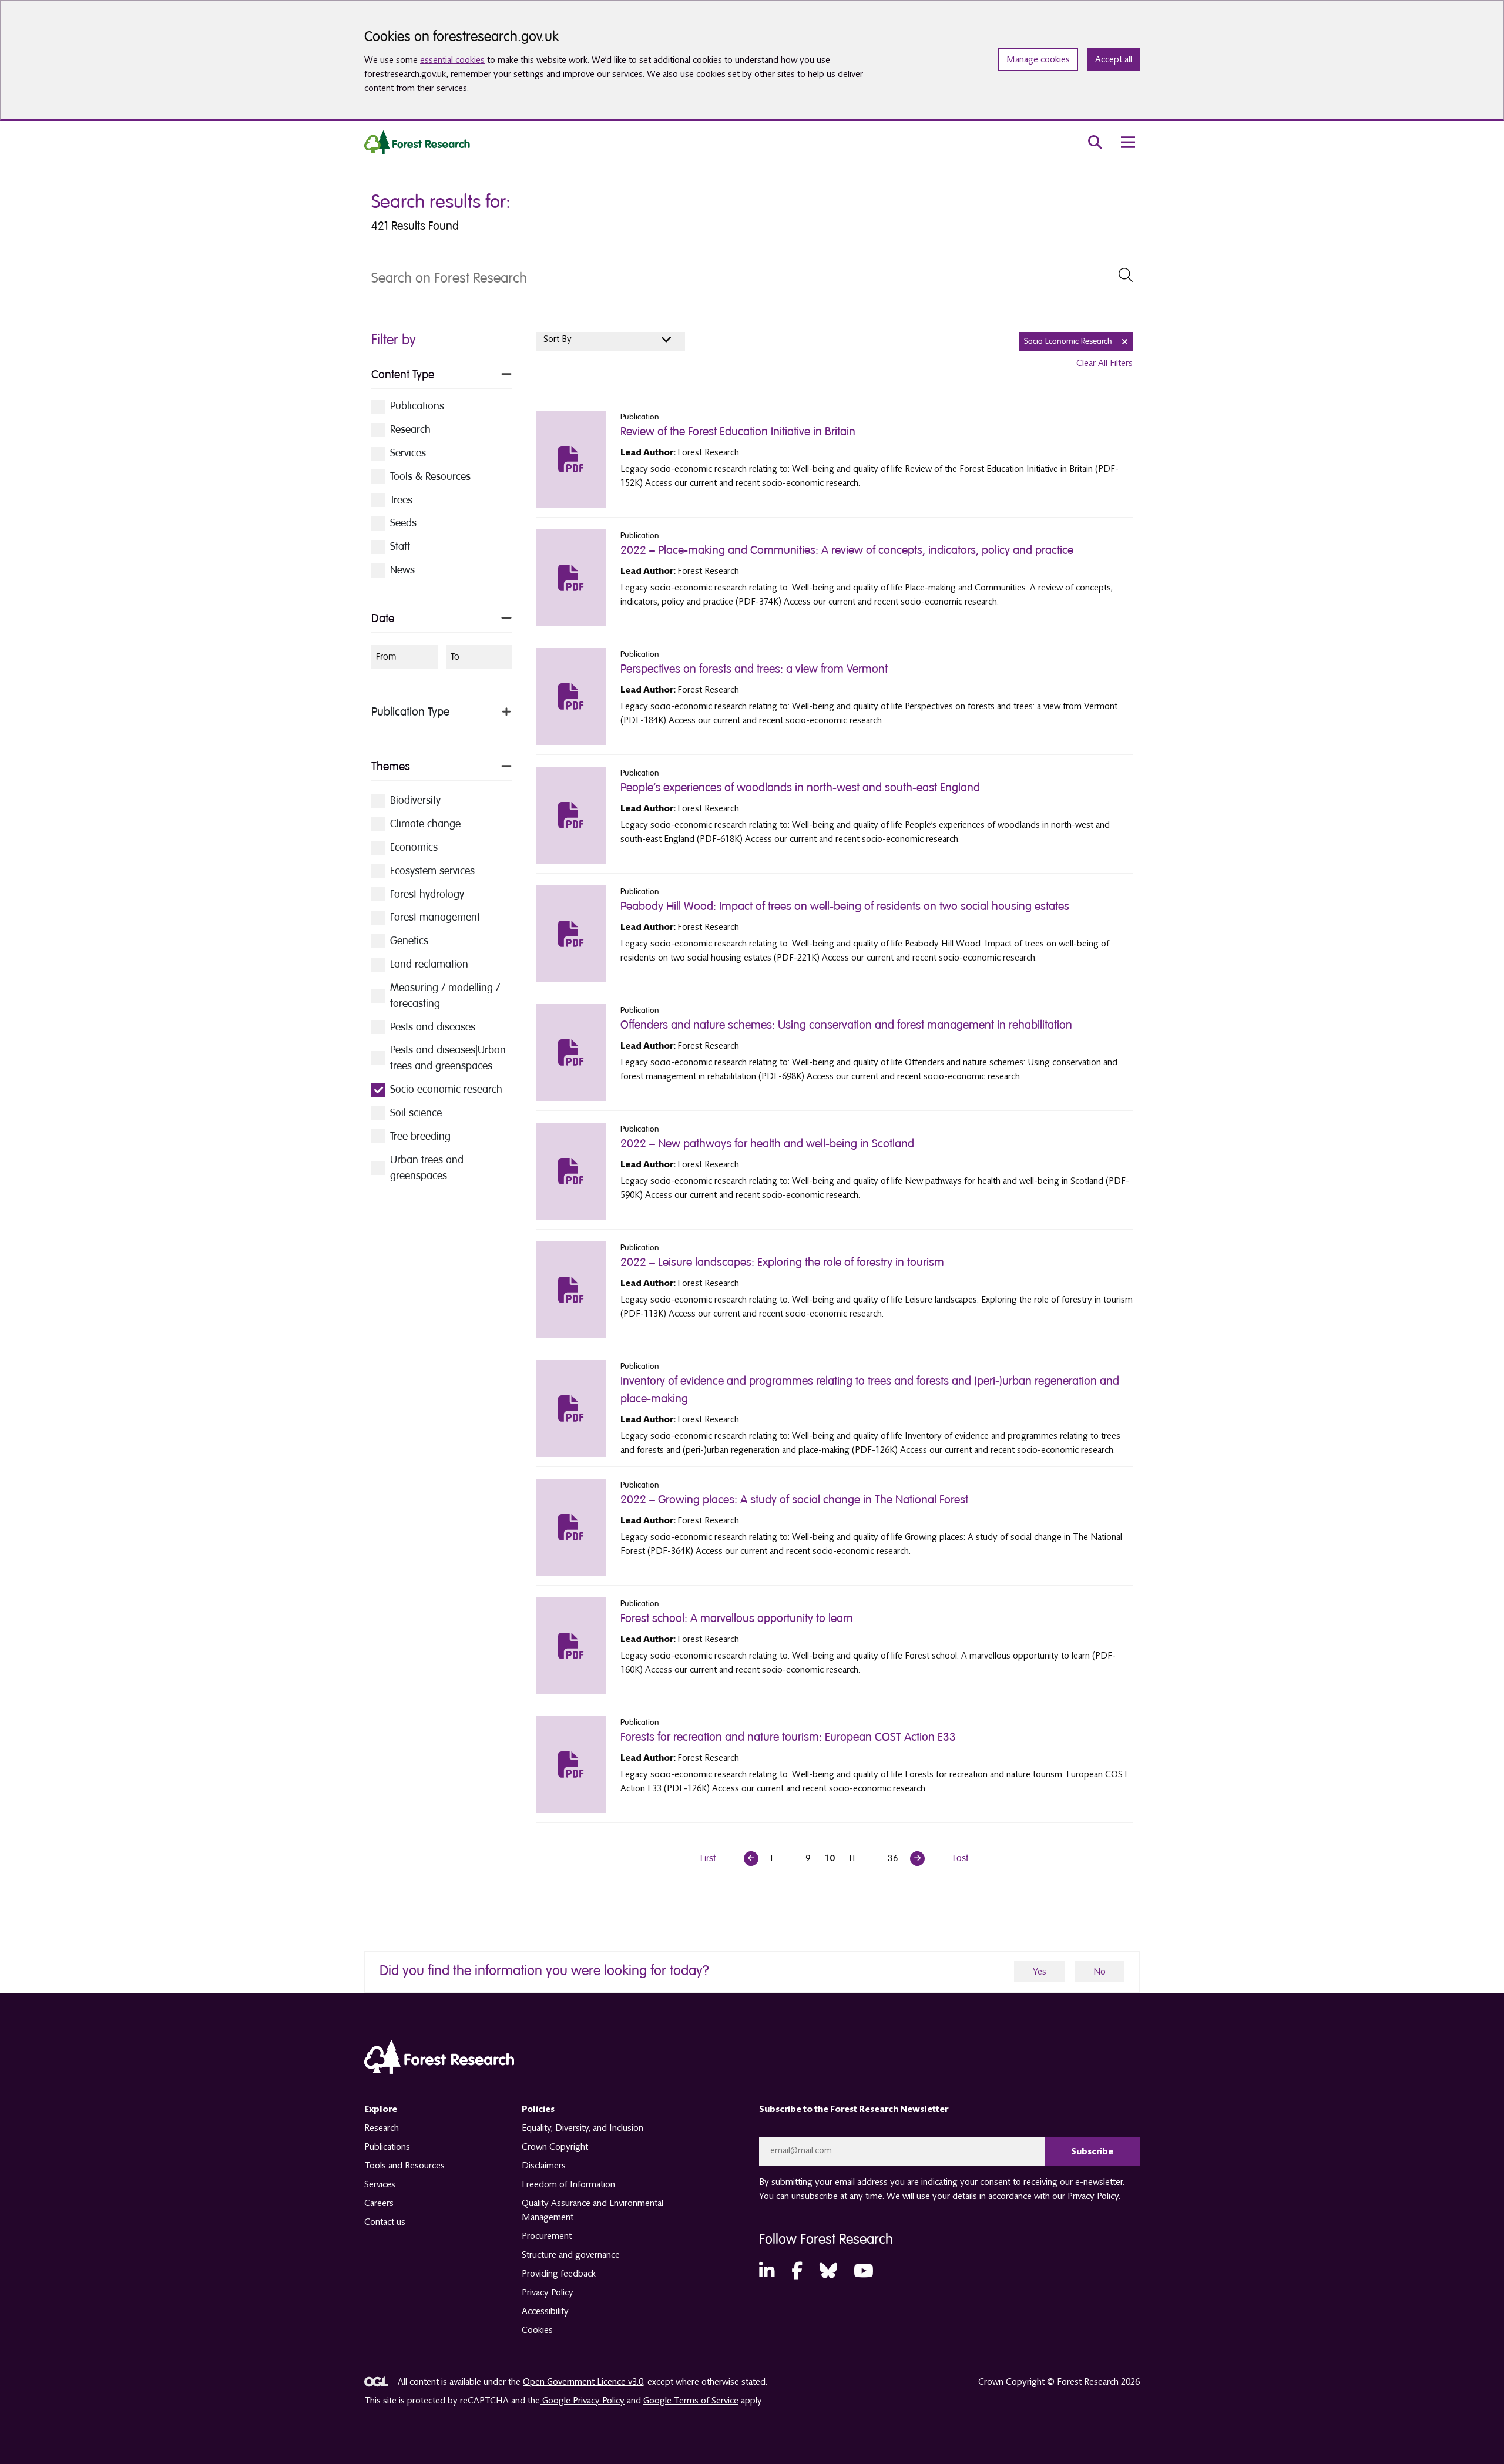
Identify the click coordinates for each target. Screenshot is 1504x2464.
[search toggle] (1095, 142)
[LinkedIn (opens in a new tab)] (767, 2272)
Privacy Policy (548, 2292)
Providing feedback (559, 2274)
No (1100, 1972)
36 (893, 1858)
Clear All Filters (1104, 363)
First (708, 1858)
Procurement (547, 2236)
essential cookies (452, 60)
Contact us (385, 2222)
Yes (1040, 1972)
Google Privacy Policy (582, 2401)
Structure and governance (571, 2255)
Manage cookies (1038, 59)
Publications (387, 2147)
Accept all (1114, 59)
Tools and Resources (404, 2166)
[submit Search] (1126, 275)
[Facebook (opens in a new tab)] (797, 2272)
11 (852, 1858)
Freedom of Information (568, 2184)
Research (382, 2128)
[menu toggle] (1128, 142)
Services (380, 2184)
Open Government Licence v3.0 (583, 2382)
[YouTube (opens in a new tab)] (864, 2272)
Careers (379, 2203)
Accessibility (545, 2311)
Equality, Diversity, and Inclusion (583, 2128)
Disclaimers (544, 2166)
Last (961, 1858)
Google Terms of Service (691, 2401)
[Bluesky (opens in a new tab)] (828, 2272)
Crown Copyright (555, 2147)
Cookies (537, 2330)
